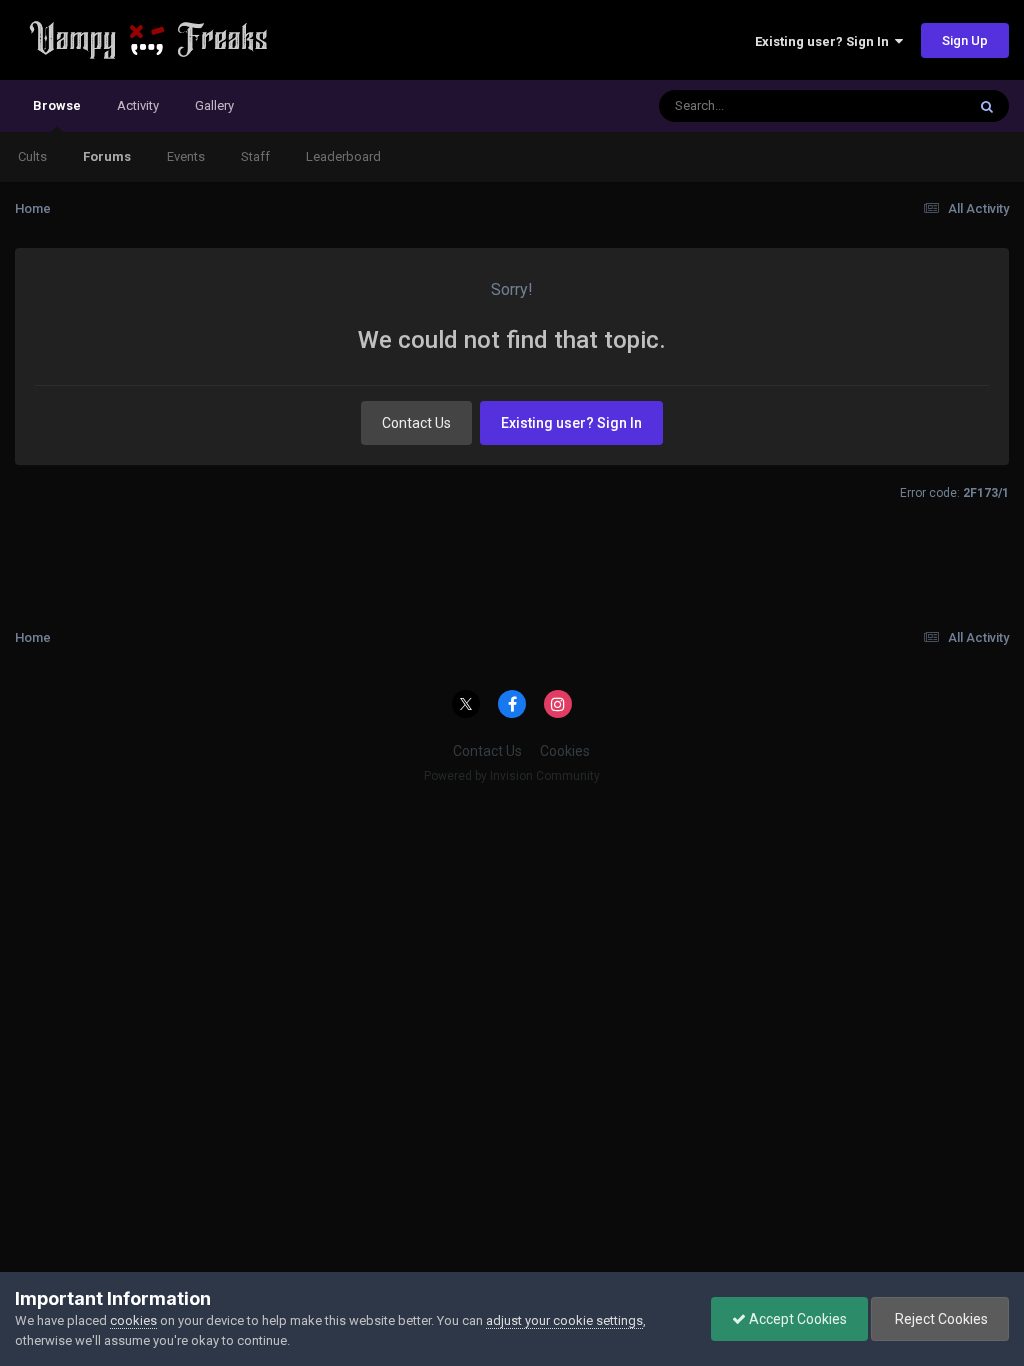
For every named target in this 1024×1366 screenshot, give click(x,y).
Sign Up (965, 40)
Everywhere (906, 106)
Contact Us (416, 423)
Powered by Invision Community (512, 776)
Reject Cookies (940, 1319)
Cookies (565, 751)
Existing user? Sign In (825, 41)
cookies (133, 1320)
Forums (107, 156)
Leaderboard (343, 156)
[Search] (987, 106)
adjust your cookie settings (564, 1320)
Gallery (214, 105)
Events (186, 156)
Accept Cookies (796, 1319)
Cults (32, 156)
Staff (255, 156)
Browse (57, 105)
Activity (138, 105)
